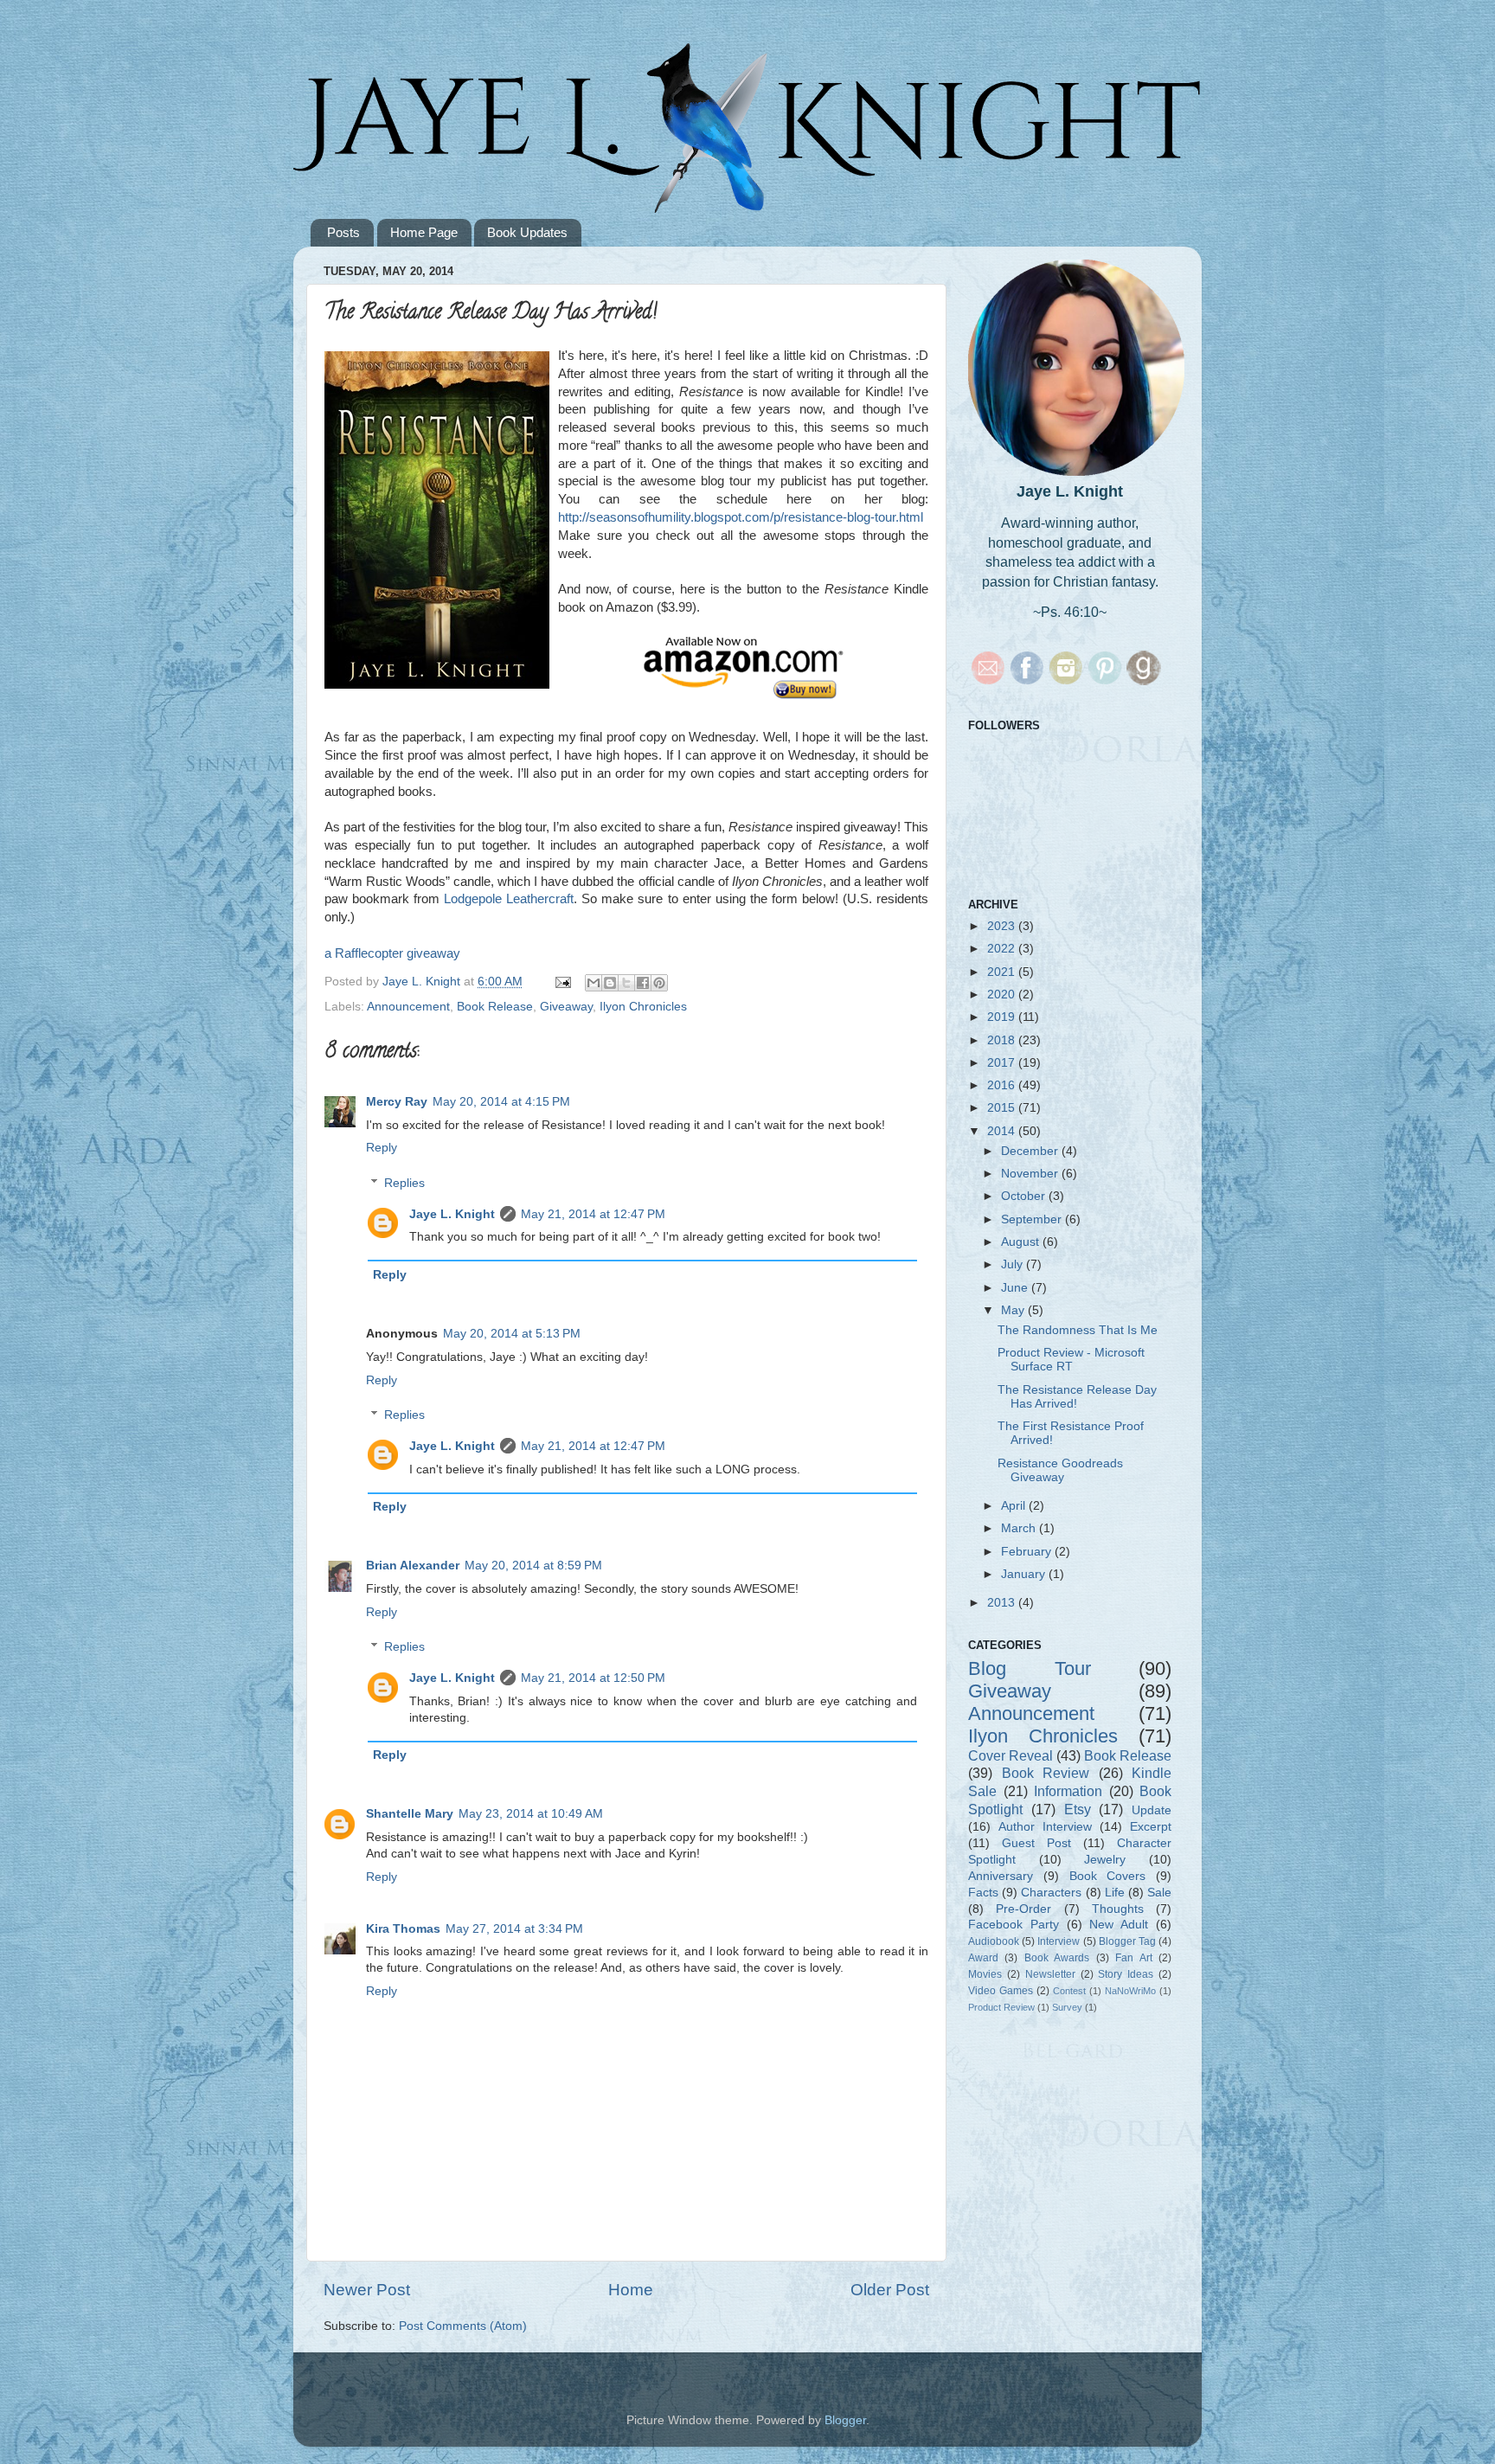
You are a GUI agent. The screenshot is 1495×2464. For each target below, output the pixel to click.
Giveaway (566, 1007)
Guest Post (1036, 1843)
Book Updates (527, 232)
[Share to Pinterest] (659, 983)
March (1020, 1528)
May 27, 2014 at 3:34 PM (514, 1929)
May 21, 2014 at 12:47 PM (593, 1214)
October (1025, 1196)
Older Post (890, 2290)
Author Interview (1045, 1827)
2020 (1003, 995)
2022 (1003, 949)
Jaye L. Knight (452, 1214)
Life (1115, 1893)
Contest (1069, 1991)
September (1033, 1219)
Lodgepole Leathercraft (509, 899)
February (1028, 1552)
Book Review (1046, 1773)
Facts (983, 1893)
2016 (1003, 1085)
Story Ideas (1126, 1974)
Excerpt (1151, 1827)
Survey (1067, 2007)
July (1014, 1264)
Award (983, 1958)
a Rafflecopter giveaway (392, 953)
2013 (1003, 1603)
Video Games (1001, 1991)
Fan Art (1133, 1958)
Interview (1059, 1941)
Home (631, 2290)
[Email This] (594, 983)
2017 (1003, 1063)
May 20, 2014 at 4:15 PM (501, 1102)
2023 (1003, 926)
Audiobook (994, 1941)
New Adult (1119, 1925)
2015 (1003, 1108)
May (1014, 1310)
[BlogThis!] (610, 983)
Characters (1051, 1893)
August (1022, 1242)
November (1031, 1174)
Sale (1159, 1893)
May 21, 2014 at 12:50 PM (593, 1678)
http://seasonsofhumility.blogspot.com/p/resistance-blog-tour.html (741, 517)
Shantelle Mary (410, 1814)
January (1025, 1574)
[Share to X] (626, 983)
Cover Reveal (1011, 1755)
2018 (1003, 1040)
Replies (404, 1183)
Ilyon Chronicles (643, 1007)
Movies (985, 1974)
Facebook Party (1014, 1925)
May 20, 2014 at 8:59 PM (533, 1566)
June (1016, 1288)
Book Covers (1108, 1876)
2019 (1003, 1017)
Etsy (1078, 1809)
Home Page (424, 232)
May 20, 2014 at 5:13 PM (512, 1334)
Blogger (845, 2420)
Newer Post (367, 2290)
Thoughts (1118, 1909)
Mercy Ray (397, 1102)
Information (1068, 1791)
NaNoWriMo (1130, 1991)
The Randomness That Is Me (1078, 1330)
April (1015, 1506)
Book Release (495, 1007)
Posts (343, 232)
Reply (382, 1148)
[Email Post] (562, 982)
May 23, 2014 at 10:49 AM (531, 1814)
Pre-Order (1023, 1909)
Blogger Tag (1127, 1941)
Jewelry (1105, 1860)
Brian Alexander (413, 1566)
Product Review (1001, 2007)
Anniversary (1001, 1876)
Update (1152, 1810)
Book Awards (1057, 1958)
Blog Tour (1030, 1668)
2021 (1003, 972)
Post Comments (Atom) (463, 2326)
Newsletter (1050, 1974)
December (1031, 1151)
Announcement (408, 1007)
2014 (1003, 1131)
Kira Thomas (403, 1929)
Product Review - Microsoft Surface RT (1071, 1360)
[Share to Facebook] (643, 983)
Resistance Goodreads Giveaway (1060, 1470)
